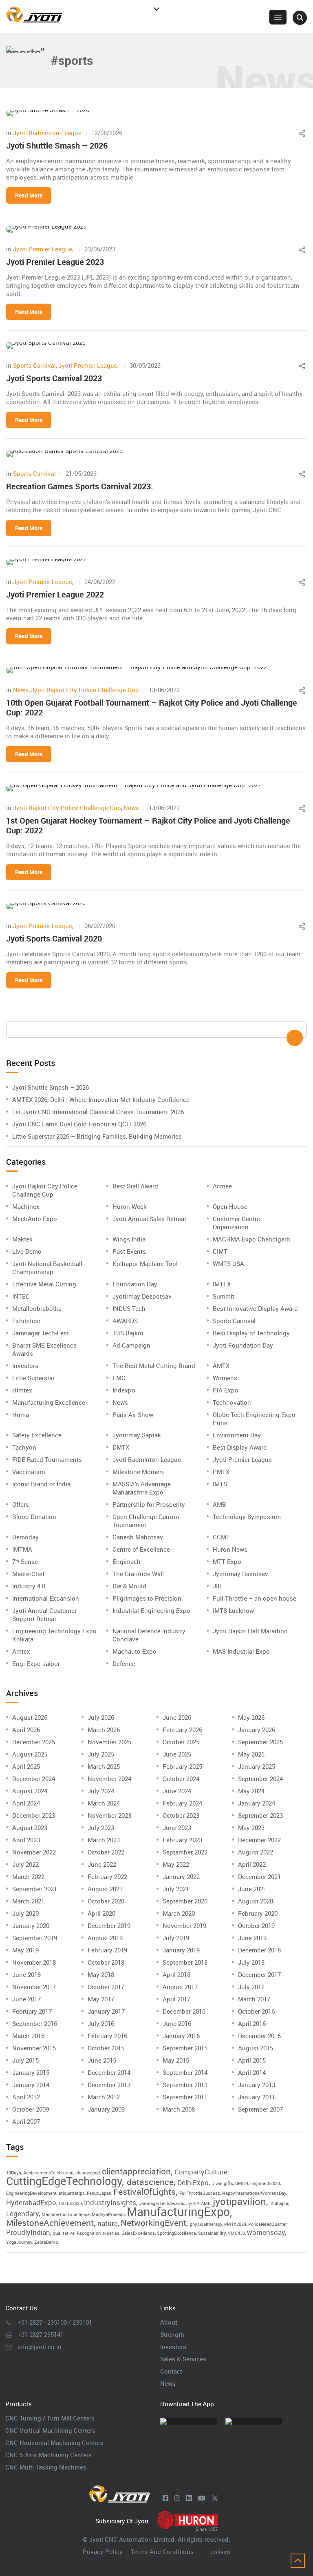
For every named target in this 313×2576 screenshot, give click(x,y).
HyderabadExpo (31, 2202)
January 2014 (31, 2085)
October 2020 (106, 1901)
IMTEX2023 (71, 2203)
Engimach (127, 1561)
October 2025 (181, 1742)
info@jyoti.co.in (40, 2347)
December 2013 (109, 2085)
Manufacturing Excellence (49, 1402)
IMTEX (222, 1284)
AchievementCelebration (48, 2173)
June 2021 (252, 1889)
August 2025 (30, 1754)
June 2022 (102, 1864)
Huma (21, 1415)
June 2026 (177, 1717)
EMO (119, 1378)
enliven (220, 2552)
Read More (29, 195)
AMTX (221, 1366)
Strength (172, 2334)
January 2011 (257, 2097)
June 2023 (177, 1828)
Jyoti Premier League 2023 (55, 262)
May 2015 (176, 2060)
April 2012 (26, 2097)
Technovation (232, 1402)
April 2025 (26, 1766)
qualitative (64, 2233)
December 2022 (259, 1840)
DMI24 (242, 2183)
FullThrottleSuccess (200, 2193)
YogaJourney (19, 2242)
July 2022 (25, 1864)
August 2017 (180, 1987)
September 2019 (35, 1938)
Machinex (26, 1206)
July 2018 (251, 1962)
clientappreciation (136, 2171)
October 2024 (181, 1779)
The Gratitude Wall (138, 1574)
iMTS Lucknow (233, 1610)
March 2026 (104, 1730)
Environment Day (237, 1435)
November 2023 (109, 1815)
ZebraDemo (46, 2242)
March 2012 (104, 2097)
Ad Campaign (131, 1345)
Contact (171, 2371)
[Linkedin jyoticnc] (189, 2498)
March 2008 (179, 2109)
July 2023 (101, 1828)
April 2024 (26, 1803)
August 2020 (256, 1901)
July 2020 (25, 1913)
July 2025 (101, 1754)
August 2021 (105, 1889)
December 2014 (109, 2072)
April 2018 (176, 1974)
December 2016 (184, 2011)
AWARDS (125, 1321)
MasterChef (28, 1574)
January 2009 (106, 2109)
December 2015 (259, 2036)
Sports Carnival (34, 365)
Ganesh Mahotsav (138, 1537)
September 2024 (260, 1779)
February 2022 (107, 1876)
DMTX (121, 1447)
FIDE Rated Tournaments (47, 1459)
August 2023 (30, 1828)
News (21, 690)
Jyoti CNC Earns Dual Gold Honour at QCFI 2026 (79, 1124)
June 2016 (177, 2023)
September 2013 (185, 2085)
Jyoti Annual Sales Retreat (149, 1219)
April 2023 (26, 1840)
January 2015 (31, 2072)
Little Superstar (33, 1378)
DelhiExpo (193, 2182)
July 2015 (25, 2060)
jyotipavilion (239, 2201)
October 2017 (106, 1987)
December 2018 (259, 1950)
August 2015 (256, 2048)
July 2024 (101, 1791)
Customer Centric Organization (237, 1223)
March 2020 (179, 1913)
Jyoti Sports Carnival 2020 (54, 938)
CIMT (220, 1251)
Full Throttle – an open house (255, 1598)
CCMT (221, 1537)
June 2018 (26, 1974)
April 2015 (252, 2060)
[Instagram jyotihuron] (177, 2498)
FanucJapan (99, 2193)
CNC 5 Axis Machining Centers (48, 2455)
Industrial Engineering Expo (151, 1610)
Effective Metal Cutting (44, 1284)
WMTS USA (228, 1264)
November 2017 (34, 1987)
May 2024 (251, 1791)
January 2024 (257, 1803)
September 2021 (35, 1889)
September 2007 (260, 2109)
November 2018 (34, 1962)
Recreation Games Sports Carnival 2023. (80, 486)
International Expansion (46, 1598)
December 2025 (34, 1742)
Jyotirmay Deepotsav (142, 1296)
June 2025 (177, 1754)
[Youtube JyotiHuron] (202, 2498)
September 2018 (185, 1962)
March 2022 (28, 1876)
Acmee (222, 1186)
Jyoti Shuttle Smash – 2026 (57, 145)
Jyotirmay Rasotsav (240, 1574)
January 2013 (257, 2085)
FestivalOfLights (144, 2192)
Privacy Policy (103, 2552)
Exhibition (26, 1321)
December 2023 (34, 1815)
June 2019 (252, 1938)
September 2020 (185, 1901)
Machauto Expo (134, 1651)
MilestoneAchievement (50, 2223)
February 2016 (107, 2036)
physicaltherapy (206, 2224)
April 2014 (252, 2072)
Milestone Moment (139, 1472)
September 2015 (185, 2048)
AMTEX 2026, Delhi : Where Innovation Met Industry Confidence (101, 1099)
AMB (219, 1504)
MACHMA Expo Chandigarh (251, 1239)
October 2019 (256, 1925)
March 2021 (28, 1901)
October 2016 (256, 2011)
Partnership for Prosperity (149, 1504)
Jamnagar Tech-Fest (41, 1333)
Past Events (129, 1251)
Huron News (230, 1549)
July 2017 (251, 1987)
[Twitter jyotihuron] (215, 2498)
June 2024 (177, 1791)
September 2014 (185, 2072)
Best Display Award (240, 1447)
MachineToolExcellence (66, 2214)
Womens (225, 1378)
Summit (224, 1296)
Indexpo (124, 1390)
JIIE (218, 1586)
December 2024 (34, 1779)
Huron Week (130, 1206)
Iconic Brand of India (41, 1484)
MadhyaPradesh (108, 2214)
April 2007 (26, 2121)
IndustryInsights (110, 2202)
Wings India (129, 1239)
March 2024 (104, 1803)
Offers (21, 1504)
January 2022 (181, 1876)
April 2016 (252, 2023)
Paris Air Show (133, 1415)
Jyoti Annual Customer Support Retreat (44, 1614)
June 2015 (102, 2060)
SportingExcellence (176, 2233)
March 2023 (104, 1840)
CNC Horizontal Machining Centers (54, 2443)
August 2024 (30, 1791)
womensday (266, 2232)
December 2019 (109, 1925)
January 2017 (106, 2011)
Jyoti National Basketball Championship (47, 1268)
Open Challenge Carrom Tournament (146, 1521)
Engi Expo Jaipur (36, 1663)
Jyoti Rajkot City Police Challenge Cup (85, 690)
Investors (25, 1366)
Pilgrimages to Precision (147, 1598)
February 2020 (258, 1913)
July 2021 (176, 1889)
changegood (88, 2173)
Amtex (21, 1651)
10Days (14, 2173)
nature (108, 2223)
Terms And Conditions (162, 2552)
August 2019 (105, 1938)
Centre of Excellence (141, 1549)
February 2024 (182, 1803)
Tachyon (24, 1447)
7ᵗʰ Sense (25, 1561)
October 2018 (106, 1962)
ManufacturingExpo (178, 2212)
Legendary (22, 2213)
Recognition (89, 2233)
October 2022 (106, 1852)
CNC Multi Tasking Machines (46, 2467)
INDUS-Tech (129, 1308)
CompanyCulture (201, 2172)
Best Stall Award (135, 1186)
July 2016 (101, 2023)
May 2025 (251, 1754)
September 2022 (185, 1852)
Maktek (22, 1239)
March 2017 (254, 1999)
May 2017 (101, 1999)
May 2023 (251, 1828)
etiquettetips (72, 2193)
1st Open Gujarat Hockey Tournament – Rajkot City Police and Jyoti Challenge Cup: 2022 (148, 825)
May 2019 (25, 1950)
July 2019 (176, 1938)
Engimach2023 (265, 2183)
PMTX (221, 1472)
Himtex (22, 1390)
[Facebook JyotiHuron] (165, 2498)
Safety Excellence (37, 1435)
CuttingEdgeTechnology (64, 2181)
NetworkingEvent (153, 2223)
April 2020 (101, 1913)
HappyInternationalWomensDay (254, 2193)
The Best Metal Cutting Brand (154, 1366)
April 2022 (252, 1864)
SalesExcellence (138, 2233)
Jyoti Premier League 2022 (55, 594)
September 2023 (260, 1815)
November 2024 (109, 1779)
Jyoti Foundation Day (243, 1345)
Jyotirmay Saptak (137, 1435)
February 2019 (107, 1950)
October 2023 (181, 1815)
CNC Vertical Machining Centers (50, 2430)
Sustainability (212, 2233)
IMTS (220, 1484)
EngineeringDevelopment (31, 2193)
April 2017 (176, 1999)
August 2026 (30, 1717)
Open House (230, 1206)
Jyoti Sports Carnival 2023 (54, 378)
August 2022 (256, 1852)
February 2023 (182, 1840)
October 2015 (106, 2048)
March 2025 (104, 1766)
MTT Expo (227, 1561)
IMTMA (22, 1549)
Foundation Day (135, 1284)
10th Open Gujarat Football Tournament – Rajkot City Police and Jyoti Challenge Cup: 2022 (152, 707)
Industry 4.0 (29, 1586)
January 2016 (181, 2036)
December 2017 (259, 1974)
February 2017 (32, 2011)
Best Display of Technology (251, 1333)
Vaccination (29, 1472)
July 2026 (101, 1717)
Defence (124, 1663)
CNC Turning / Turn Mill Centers (50, 2418)
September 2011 (185, 2097)
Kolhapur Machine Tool (145, 1264)
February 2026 (182, 1730)
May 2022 (176, 1864)
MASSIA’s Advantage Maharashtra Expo (142, 1488)
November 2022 (34, 1852)
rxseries (111, 2233)
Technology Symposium (247, 1517)
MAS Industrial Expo (241, 1651)
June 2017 (26, 1999)
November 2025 (109, 1742)
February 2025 (182, 1766)
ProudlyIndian (28, 2232)
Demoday (25, 1537)
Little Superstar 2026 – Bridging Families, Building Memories (97, 1136)
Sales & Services (183, 2359)
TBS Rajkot (128, 1333)
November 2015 (34, 2048)
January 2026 (257, 1730)
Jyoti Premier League (43, 249)
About (169, 2322)
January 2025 (257, 1766)
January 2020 (31, 1925)
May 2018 (101, 1974)
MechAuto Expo (35, 1219)
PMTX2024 (235, 2224)
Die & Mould (129, 1586)
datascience (150, 2182)
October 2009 (31, 2109)
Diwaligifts (222, 2183)
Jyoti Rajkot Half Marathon (250, 1631)
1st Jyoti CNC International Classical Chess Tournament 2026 (98, 1112)
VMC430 (236, 2233)
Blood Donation (34, 1517)
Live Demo (27, 1251)
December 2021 (259, 1876)
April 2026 (26, 1730)
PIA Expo (226, 1390)
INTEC (21, 1296)
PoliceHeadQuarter (267, 2224)
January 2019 (181, 1950)
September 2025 (260, 1742)
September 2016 (35, 2023)
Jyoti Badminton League (47, 133)
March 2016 (28, 2036)
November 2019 (184, 1925)
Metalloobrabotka (37, 1308)
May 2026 (251, 1717)
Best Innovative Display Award (255, 1308)
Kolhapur (279, 2203)
